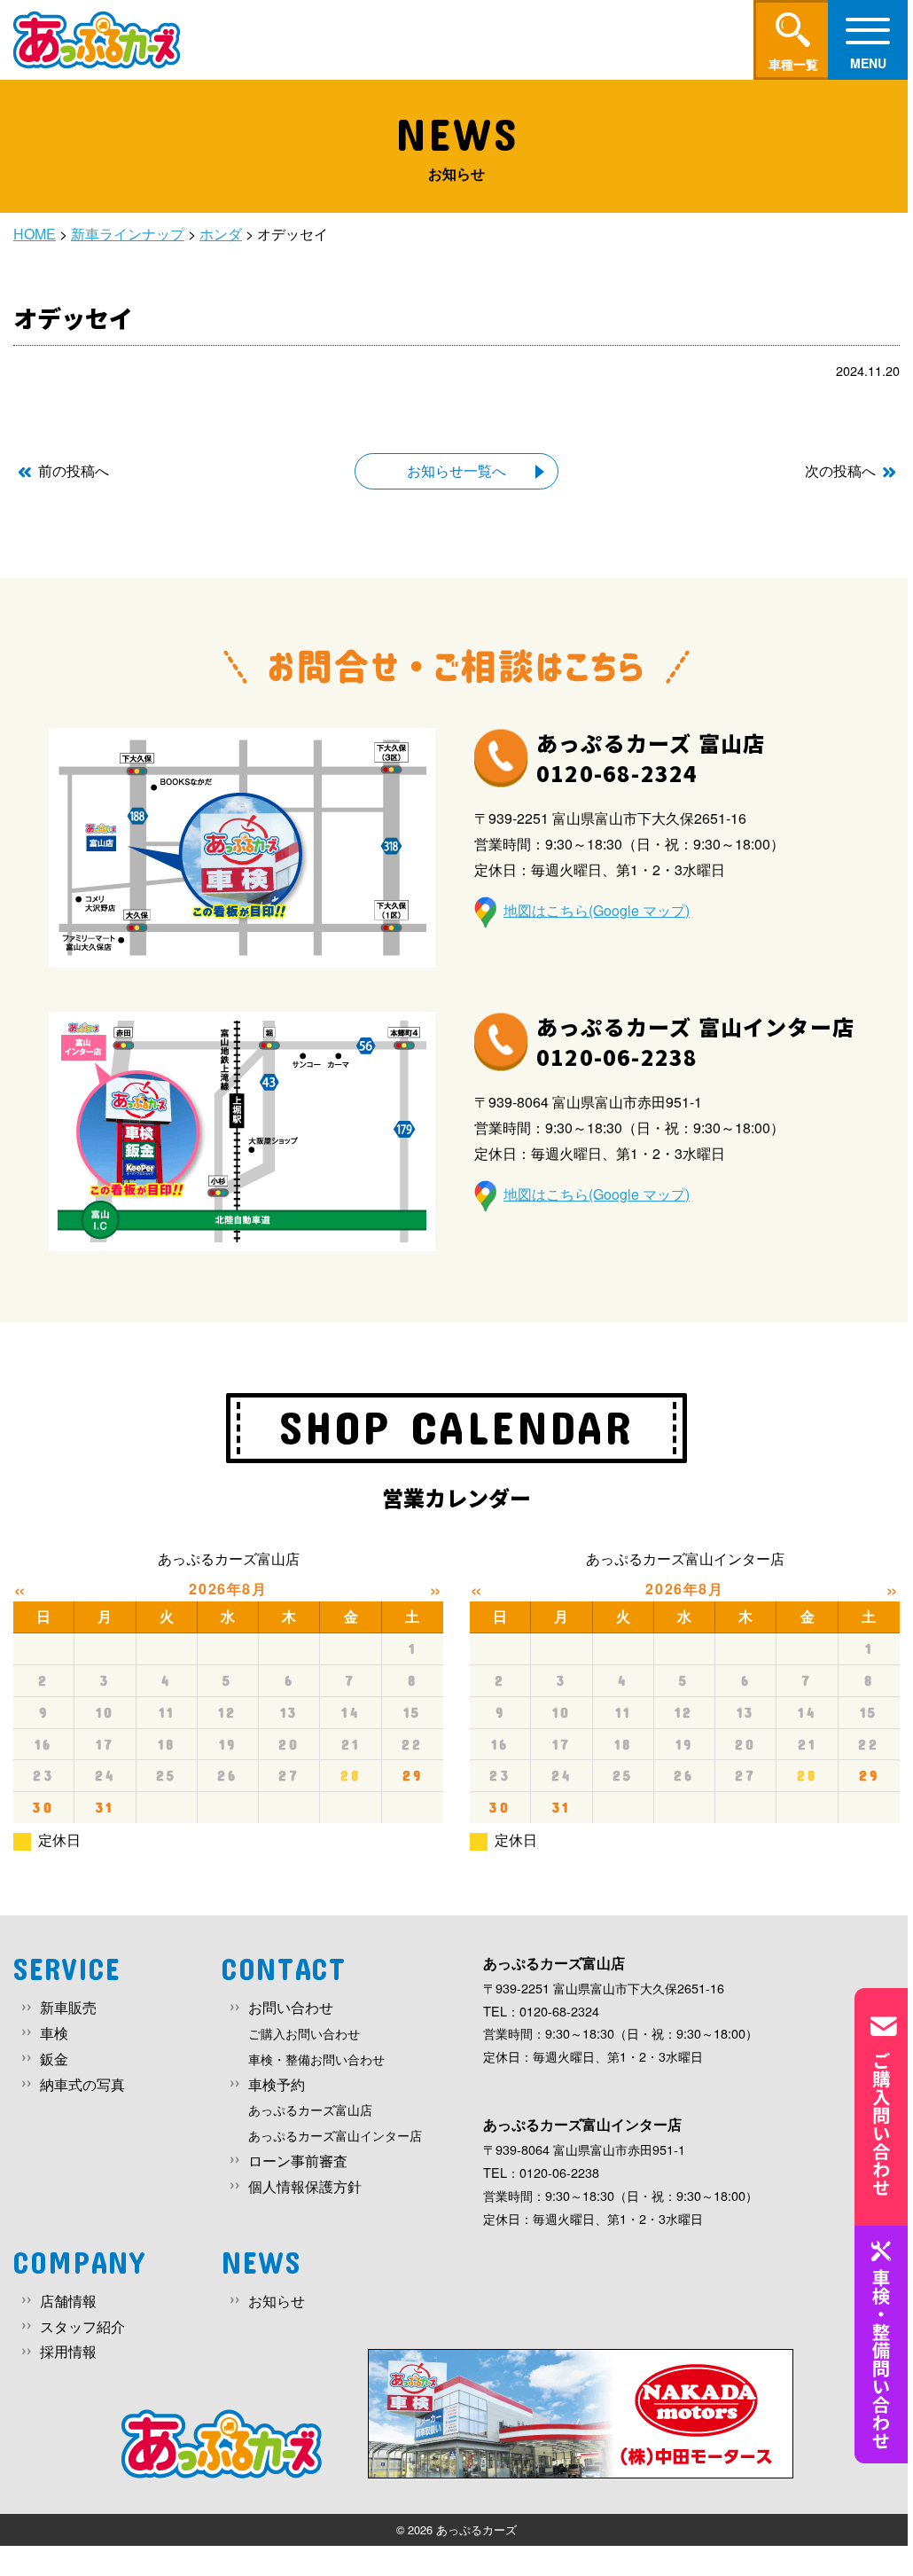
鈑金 (54, 2059)
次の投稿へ (840, 470)
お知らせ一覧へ (456, 470)
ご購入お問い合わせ (304, 2033)
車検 (54, 2033)
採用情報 (68, 2351)
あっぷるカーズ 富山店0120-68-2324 (651, 758)
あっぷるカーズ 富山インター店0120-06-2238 (695, 1041)
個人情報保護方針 (305, 2186)
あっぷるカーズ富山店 (310, 2109)
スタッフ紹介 (82, 2326)
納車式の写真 (82, 2084)
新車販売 (68, 2007)
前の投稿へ (74, 470)
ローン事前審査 (298, 2161)
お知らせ (277, 2301)
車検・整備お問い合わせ (316, 2059)
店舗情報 (68, 2301)
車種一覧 (793, 64)
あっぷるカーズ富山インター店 (335, 2135)
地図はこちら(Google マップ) (597, 910)
